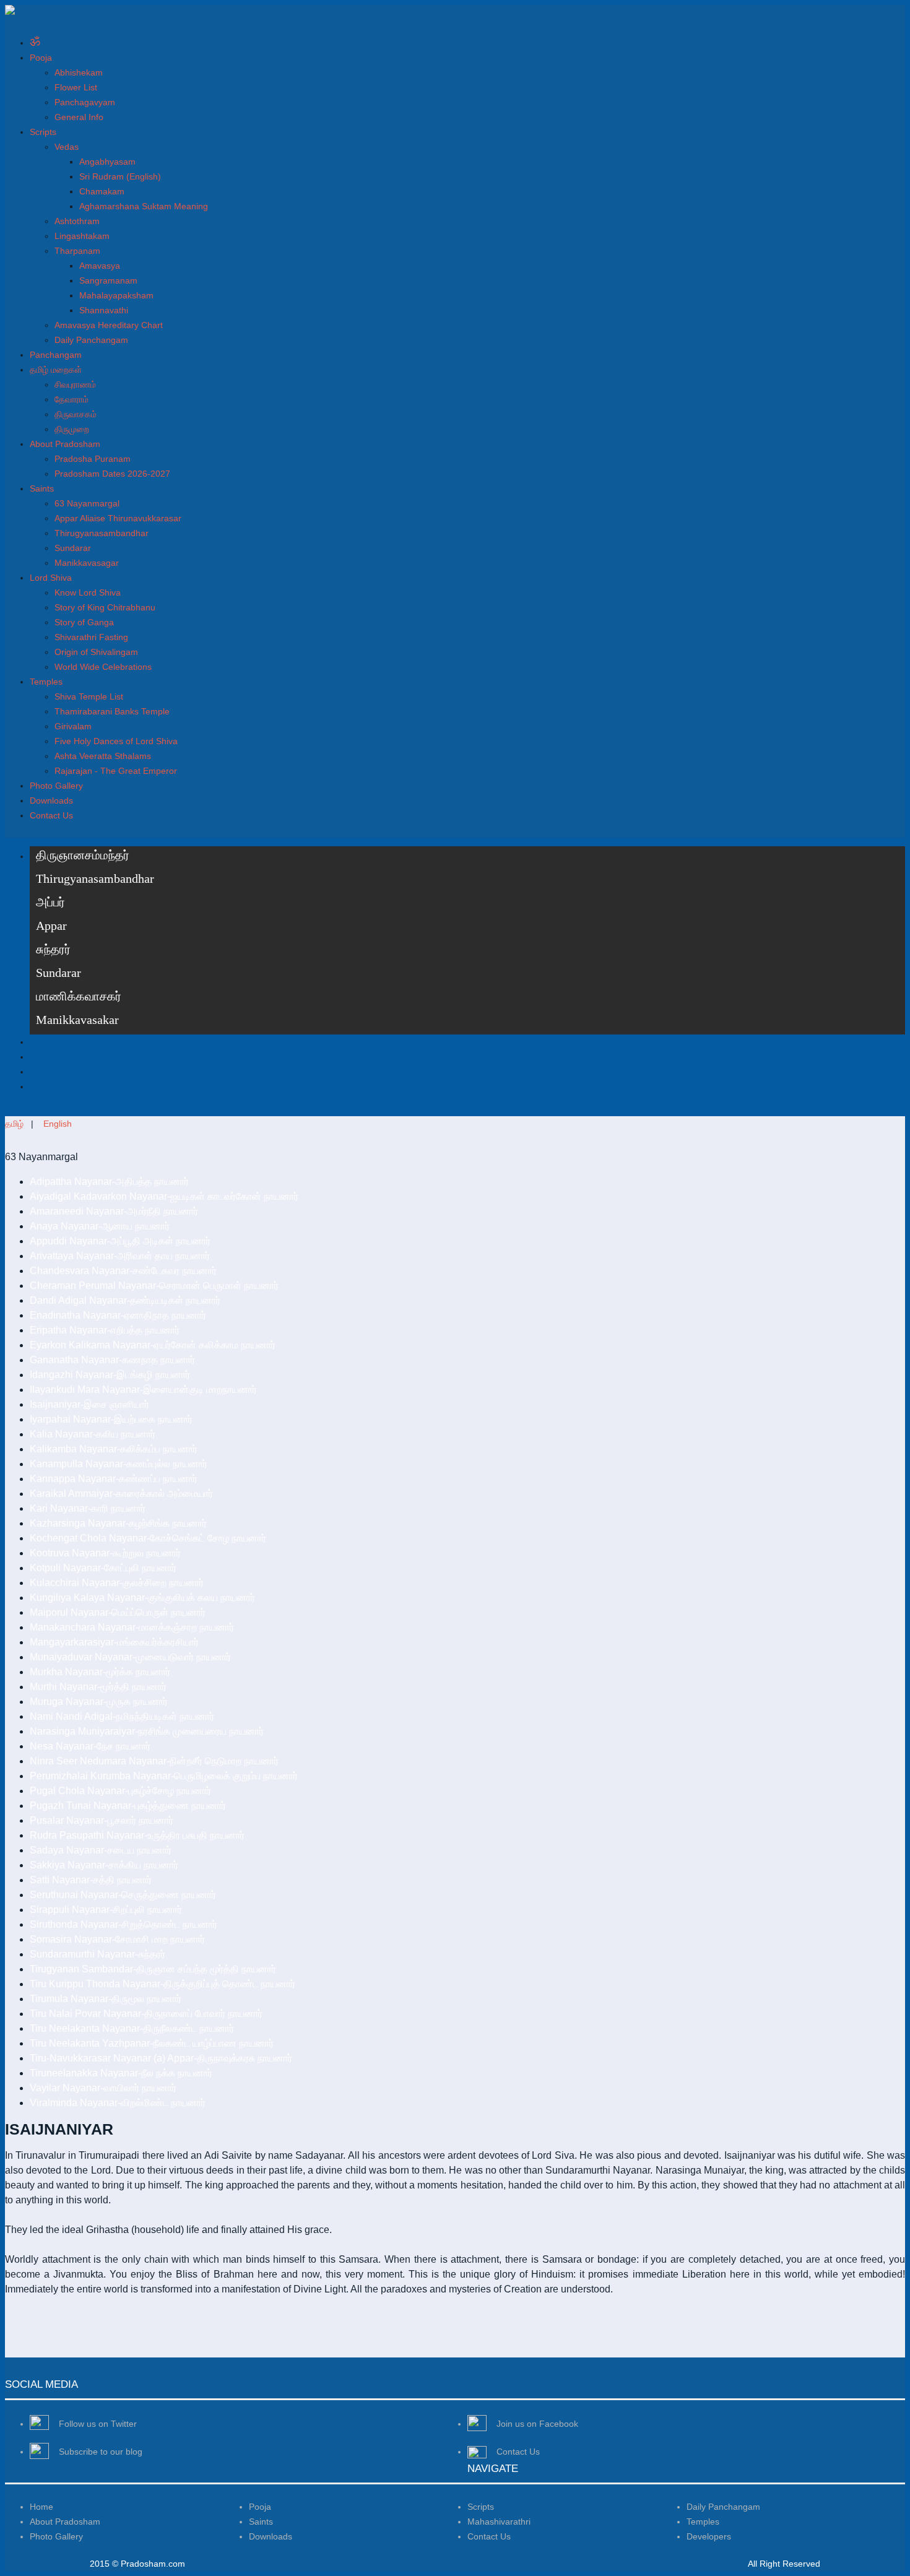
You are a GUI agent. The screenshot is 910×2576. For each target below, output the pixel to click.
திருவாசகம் (76, 414)
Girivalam (73, 726)
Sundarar (73, 548)
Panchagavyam (85, 102)
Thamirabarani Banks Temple (112, 711)
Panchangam (56, 355)
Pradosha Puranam (93, 459)
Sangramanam (108, 280)
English (58, 1124)
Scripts (43, 132)
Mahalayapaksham (116, 295)
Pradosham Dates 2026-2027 (112, 474)
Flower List (76, 87)
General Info (79, 117)
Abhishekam (79, 72)
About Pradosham (65, 444)
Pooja (41, 58)
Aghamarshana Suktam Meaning (144, 206)
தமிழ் (14, 1124)
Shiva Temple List (89, 696)
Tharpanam (77, 251)
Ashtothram (77, 221)
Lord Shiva (51, 578)
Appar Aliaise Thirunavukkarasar (118, 518)
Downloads (51, 800)
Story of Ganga (84, 622)
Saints (42, 488)
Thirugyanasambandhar (102, 533)
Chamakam (102, 191)
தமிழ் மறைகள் (56, 370)
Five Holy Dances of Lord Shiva (116, 741)
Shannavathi (104, 310)
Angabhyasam (107, 162)
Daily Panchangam (91, 340)
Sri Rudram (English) (120, 176)
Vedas (67, 147)
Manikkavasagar (87, 563)
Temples (46, 682)
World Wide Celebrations (103, 667)
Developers (709, 2536)
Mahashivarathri (499, 2522)
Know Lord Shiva (88, 592)
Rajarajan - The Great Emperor (116, 771)
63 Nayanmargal (87, 503)
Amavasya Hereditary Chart (109, 325)
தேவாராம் (71, 399)
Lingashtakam (82, 236)
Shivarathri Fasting (91, 637)
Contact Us (51, 815)
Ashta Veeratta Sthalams (103, 756)
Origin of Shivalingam (96, 652)
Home (41, 2507)
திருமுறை (72, 429)
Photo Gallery (56, 786)
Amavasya (100, 266)
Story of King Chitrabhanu (105, 607)
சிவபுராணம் (75, 384)
